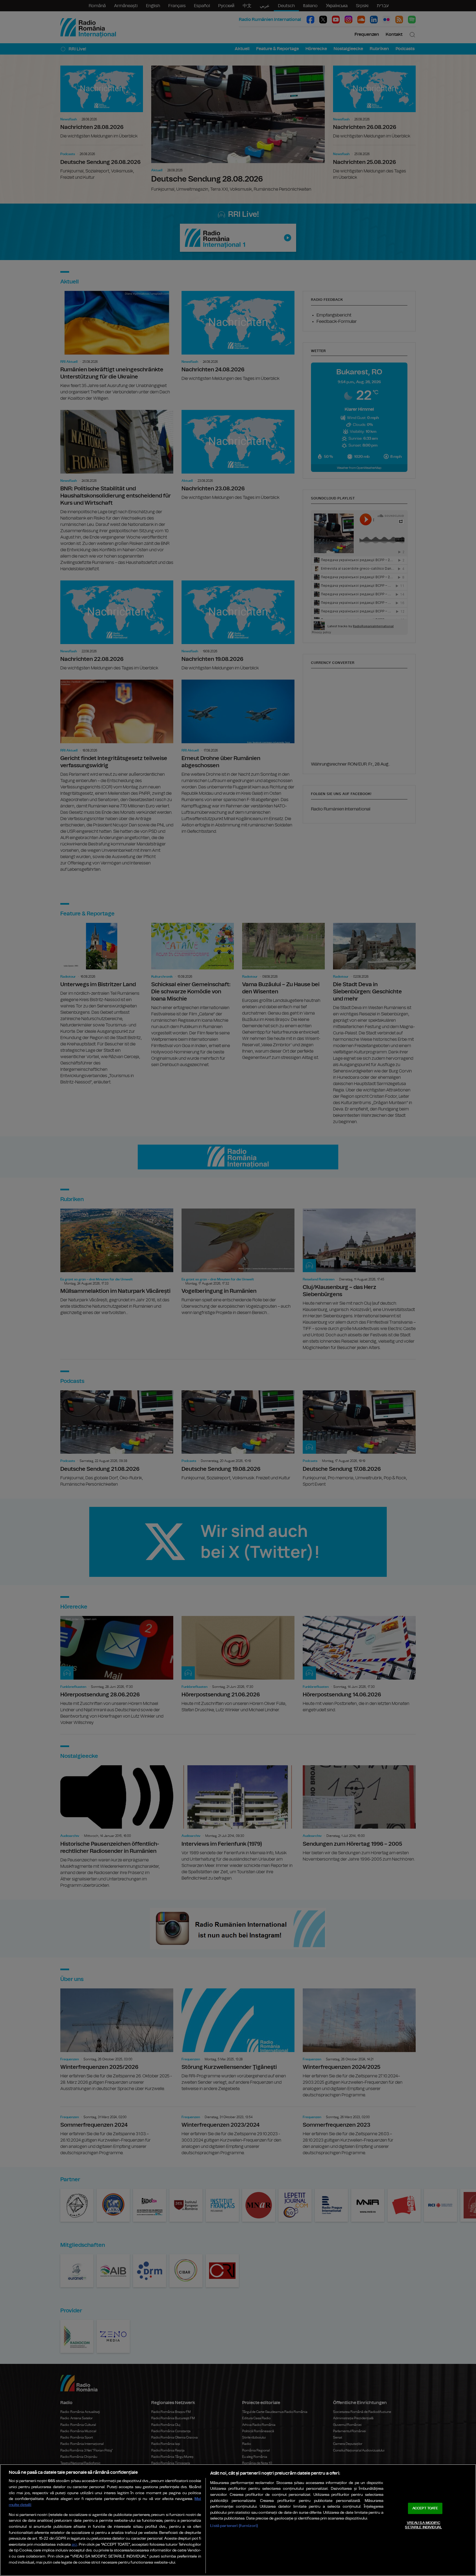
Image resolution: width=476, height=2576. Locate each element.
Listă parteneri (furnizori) (234, 2526)
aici (74, 2545)
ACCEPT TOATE (425, 2508)
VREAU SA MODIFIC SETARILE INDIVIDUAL (423, 2525)
